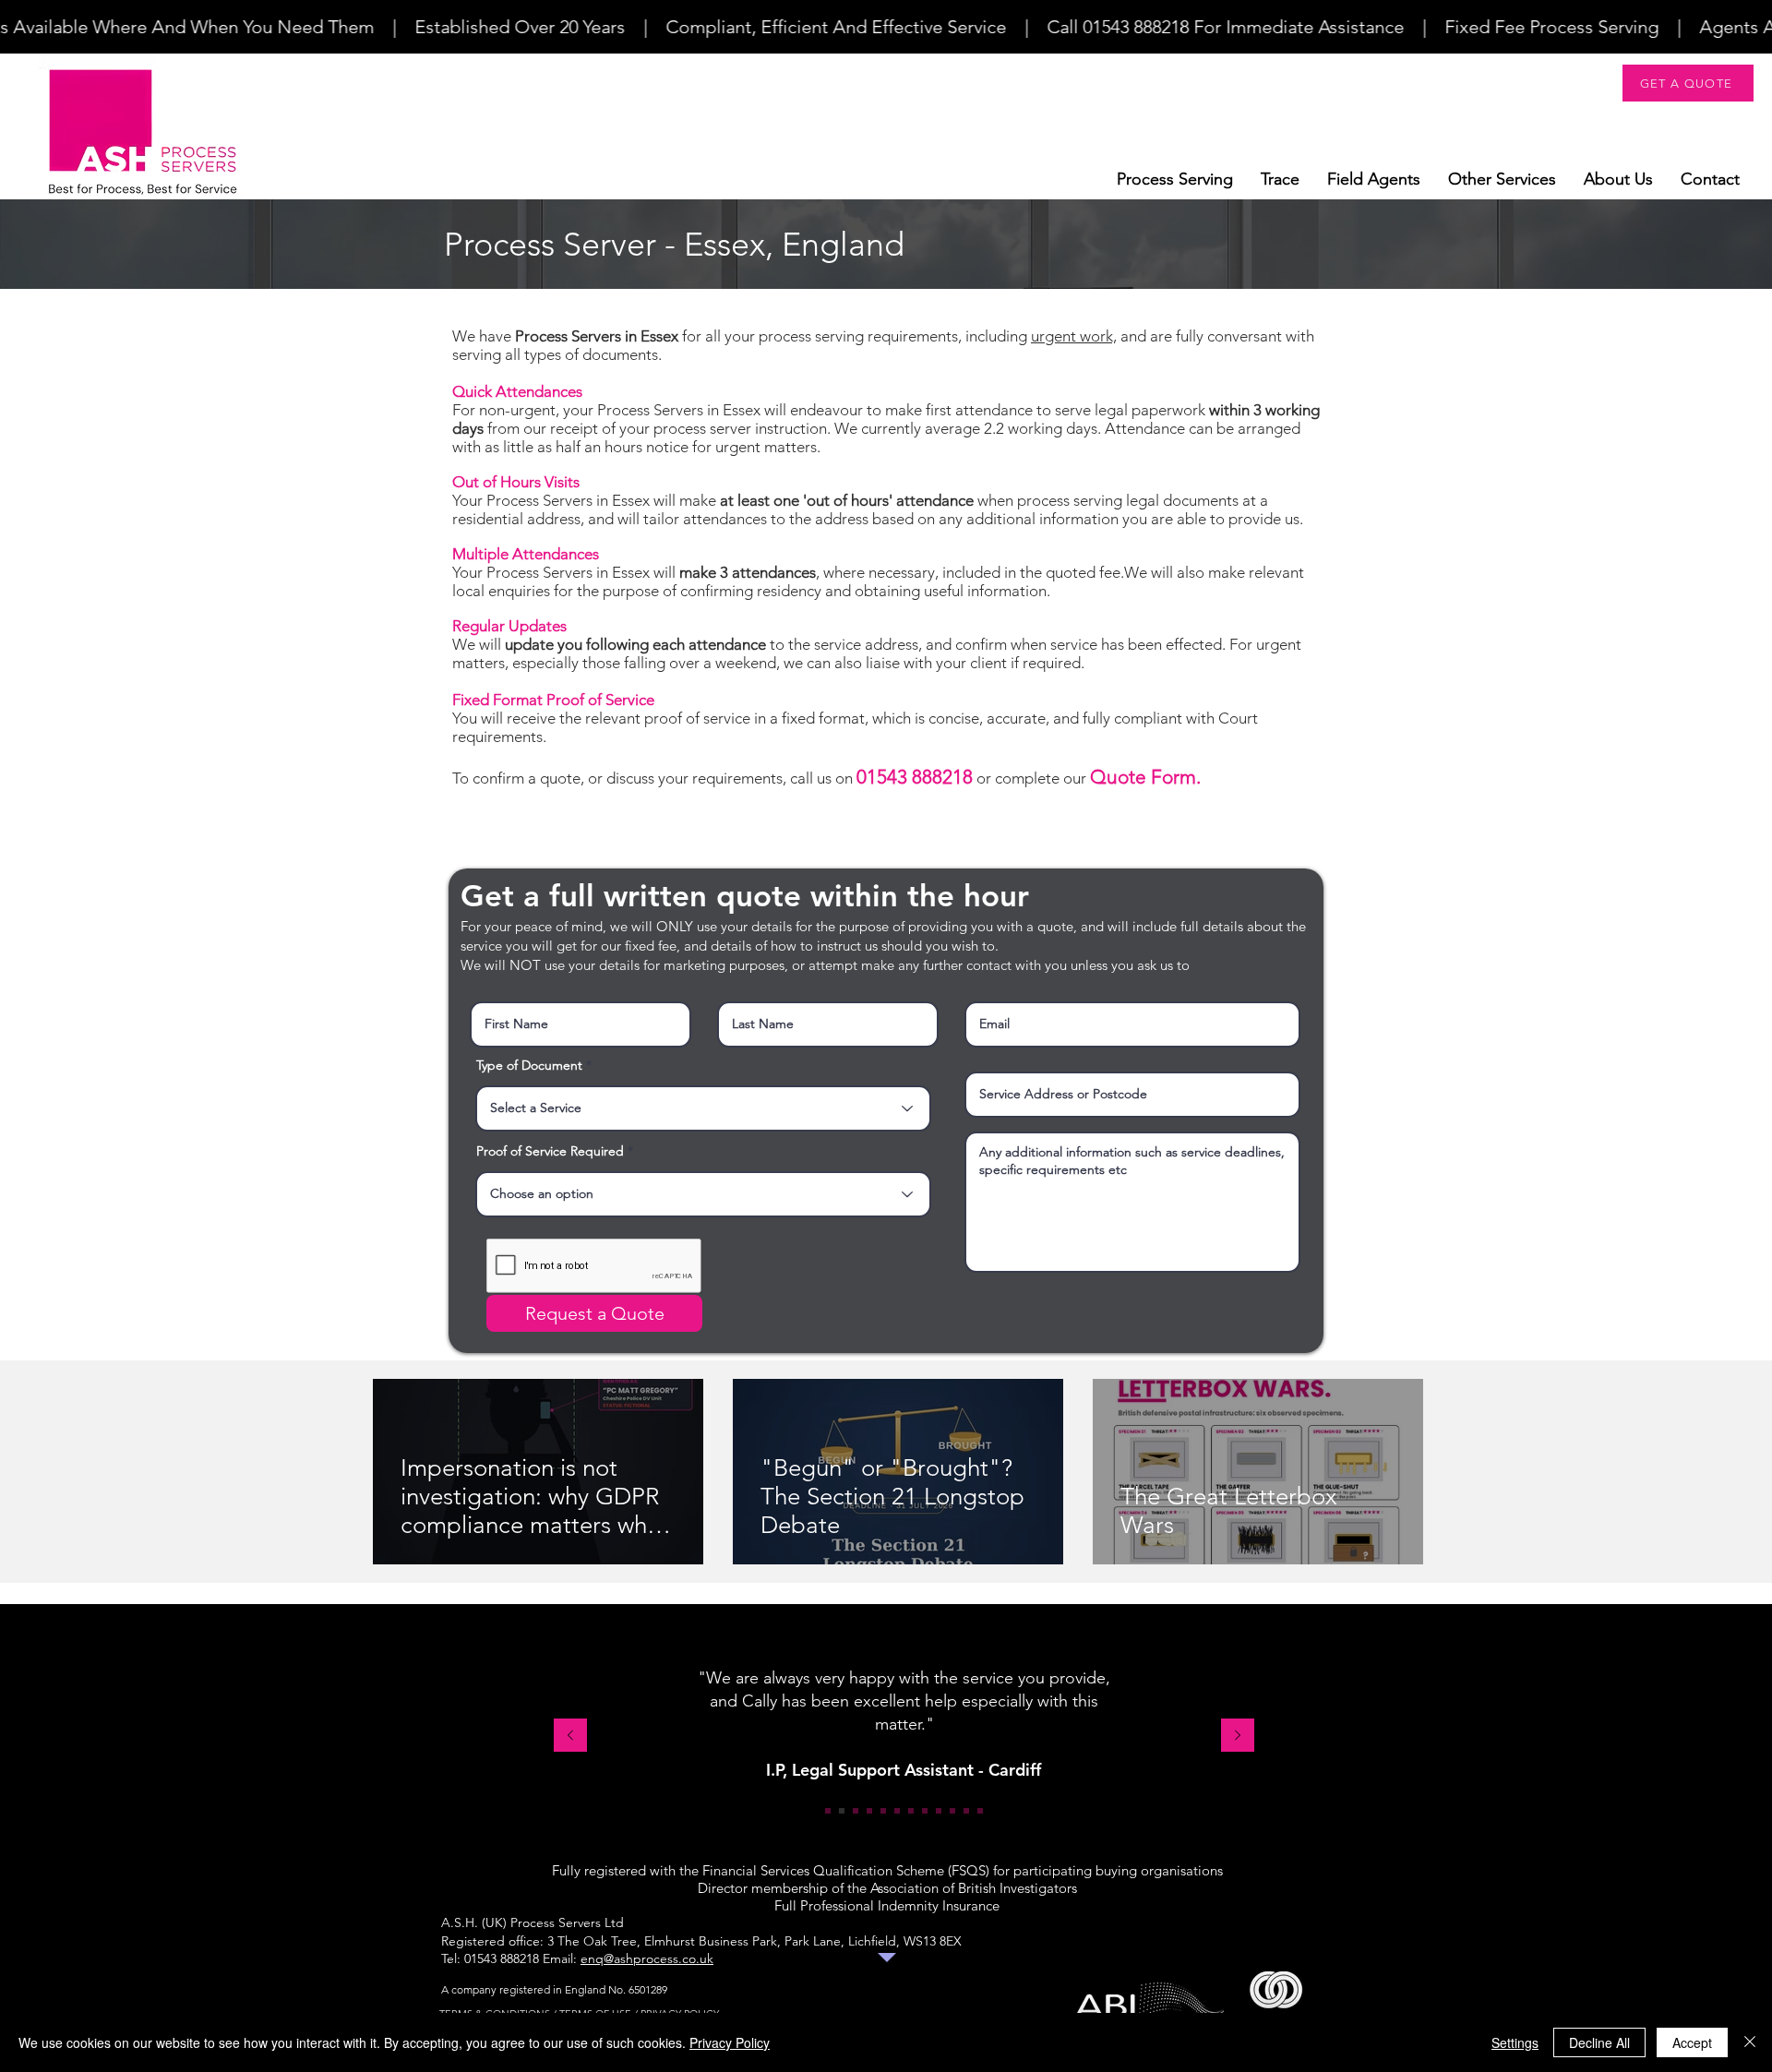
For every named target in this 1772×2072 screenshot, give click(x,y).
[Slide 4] (869, 1811)
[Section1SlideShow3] (856, 1811)
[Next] (1238, 1737)
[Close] (1750, 2042)
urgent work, (1074, 336)
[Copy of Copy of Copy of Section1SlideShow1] (980, 1811)
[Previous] (570, 1737)
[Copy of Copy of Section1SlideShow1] (952, 1811)
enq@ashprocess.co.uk (647, 1958)
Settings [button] (1515, 2042)
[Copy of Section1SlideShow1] (925, 1811)
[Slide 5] (883, 1811)
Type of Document (529, 1065)
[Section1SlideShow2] (842, 1811)
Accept (1692, 2042)
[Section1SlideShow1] (828, 1811)
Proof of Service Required (550, 1151)
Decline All (1599, 2042)
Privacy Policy (730, 2042)
